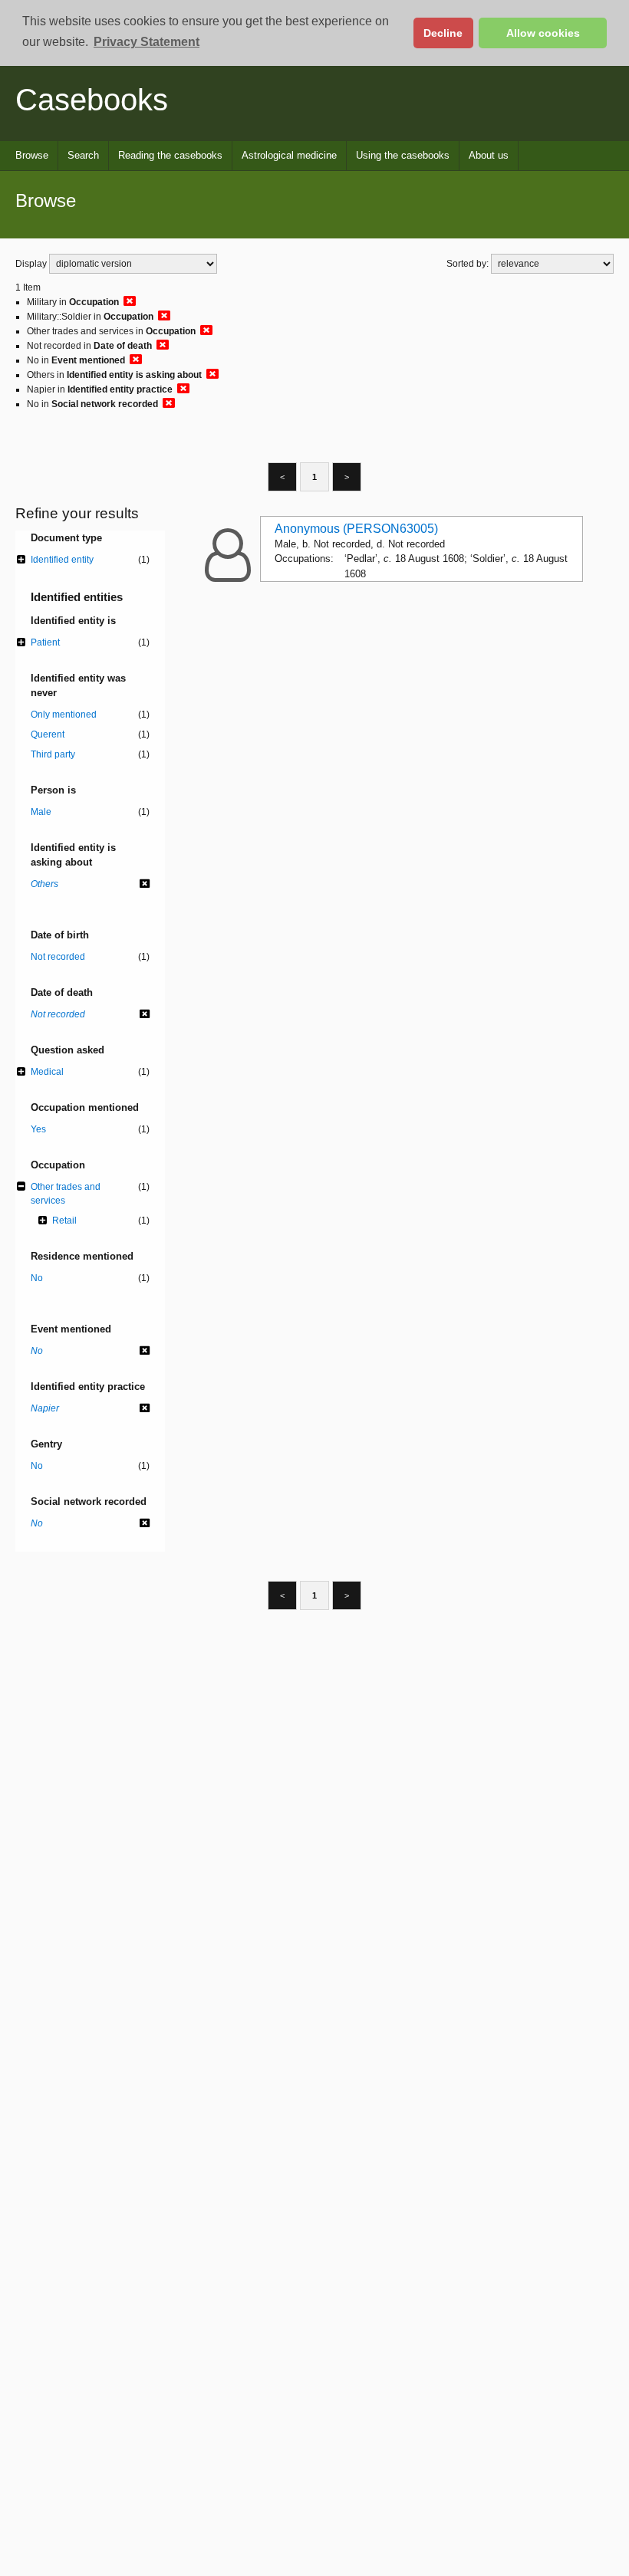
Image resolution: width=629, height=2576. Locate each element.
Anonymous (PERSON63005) (356, 529)
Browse (32, 155)
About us (489, 155)
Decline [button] (443, 33)
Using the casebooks (403, 155)
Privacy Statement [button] (147, 42)
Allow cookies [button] (543, 33)
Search (83, 155)
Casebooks (92, 100)
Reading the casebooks (170, 155)
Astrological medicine (289, 155)
